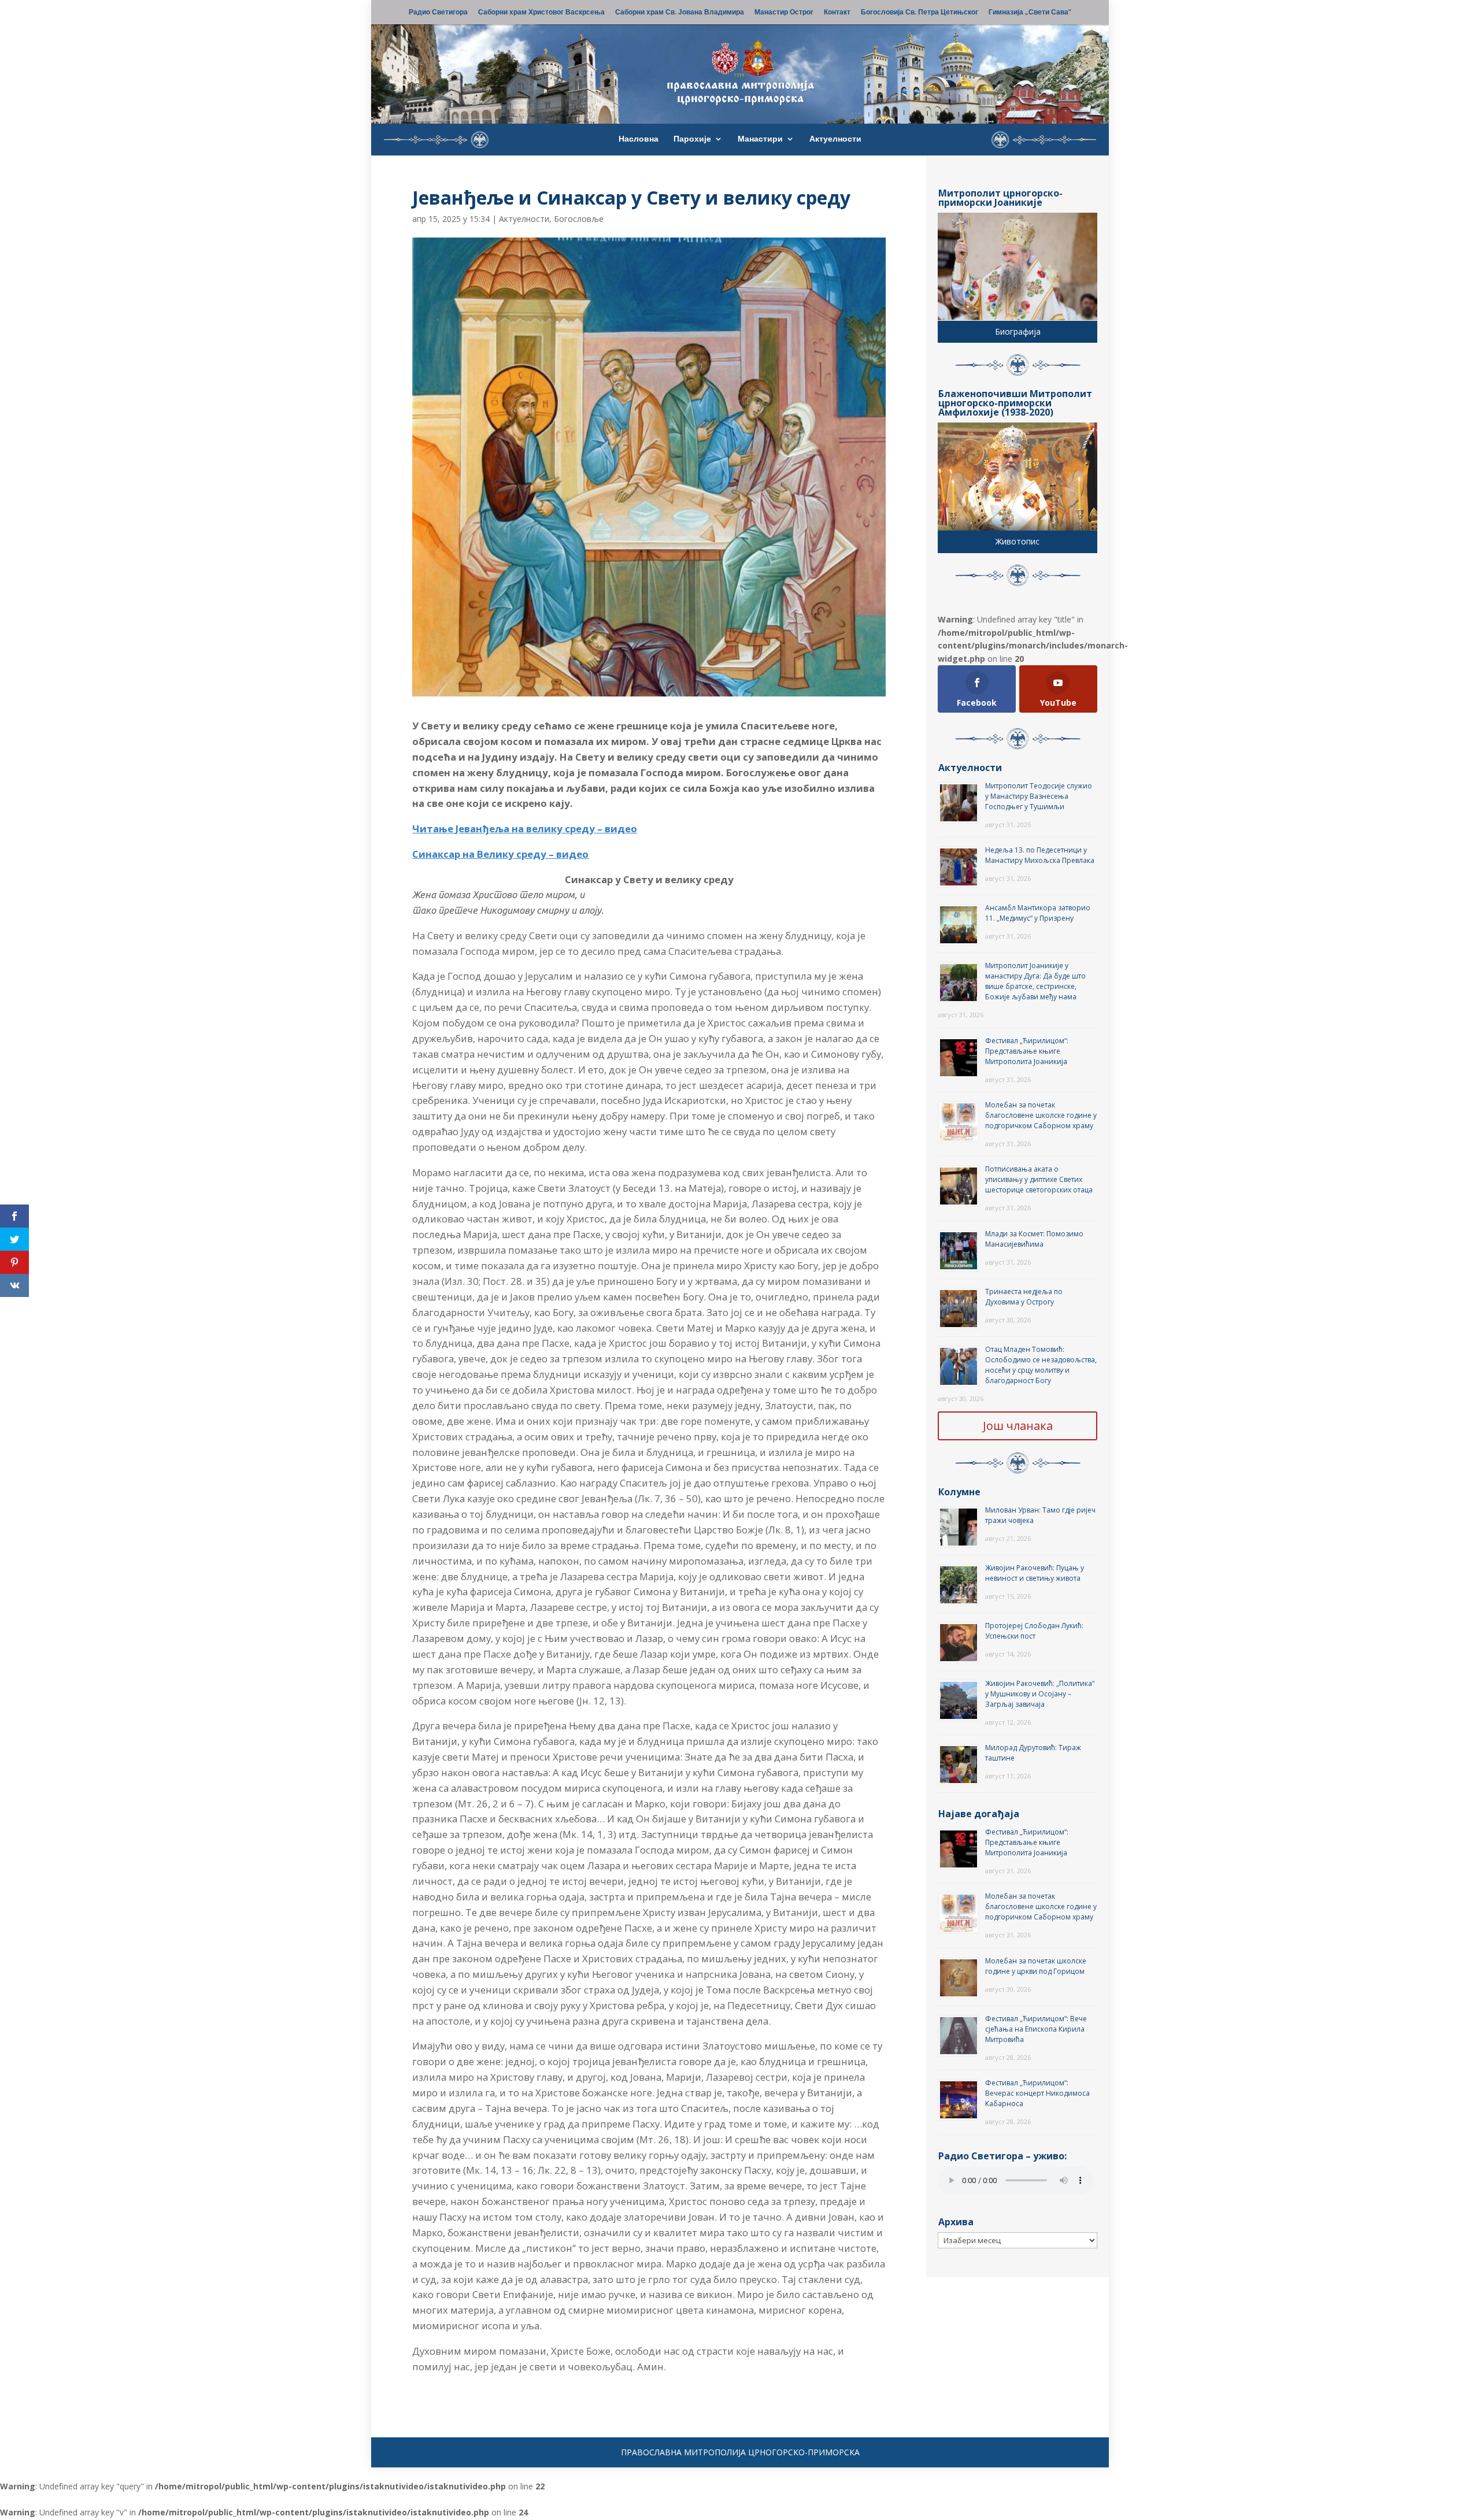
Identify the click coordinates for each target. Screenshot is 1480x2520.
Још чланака (1018, 1426)
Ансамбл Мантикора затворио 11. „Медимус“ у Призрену (1038, 913)
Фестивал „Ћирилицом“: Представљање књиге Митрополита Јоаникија (1027, 1051)
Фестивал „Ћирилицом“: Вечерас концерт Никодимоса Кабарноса (1037, 2093)
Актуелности (835, 139)
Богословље (579, 219)
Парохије (692, 139)
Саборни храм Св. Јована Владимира (680, 13)
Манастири (760, 139)
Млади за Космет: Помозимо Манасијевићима (1034, 1239)
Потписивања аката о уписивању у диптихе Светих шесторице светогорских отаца (1039, 1179)
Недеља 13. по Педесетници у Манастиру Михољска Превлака (1040, 855)
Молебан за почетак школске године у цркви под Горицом (1036, 1966)
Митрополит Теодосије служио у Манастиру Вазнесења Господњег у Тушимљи (1039, 796)
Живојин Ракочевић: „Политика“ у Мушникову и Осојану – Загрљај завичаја (1040, 1694)
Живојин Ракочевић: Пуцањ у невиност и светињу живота (1035, 1573)
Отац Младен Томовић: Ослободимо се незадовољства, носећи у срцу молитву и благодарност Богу (1041, 1365)
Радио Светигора (438, 13)
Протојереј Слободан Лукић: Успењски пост (1034, 1631)
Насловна (639, 139)
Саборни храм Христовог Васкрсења (541, 13)
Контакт (837, 13)
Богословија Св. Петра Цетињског (920, 13)
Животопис (1017, 541)
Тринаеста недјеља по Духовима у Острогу (1024, 1297)
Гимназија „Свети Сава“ (1030, 13)
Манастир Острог (784, 13)
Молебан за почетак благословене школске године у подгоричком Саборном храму (1041, 1115)
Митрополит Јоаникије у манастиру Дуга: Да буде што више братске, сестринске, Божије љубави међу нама (1035, 981)
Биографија (1018, 331)
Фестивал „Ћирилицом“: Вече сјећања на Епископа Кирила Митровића (1036, 2029)
